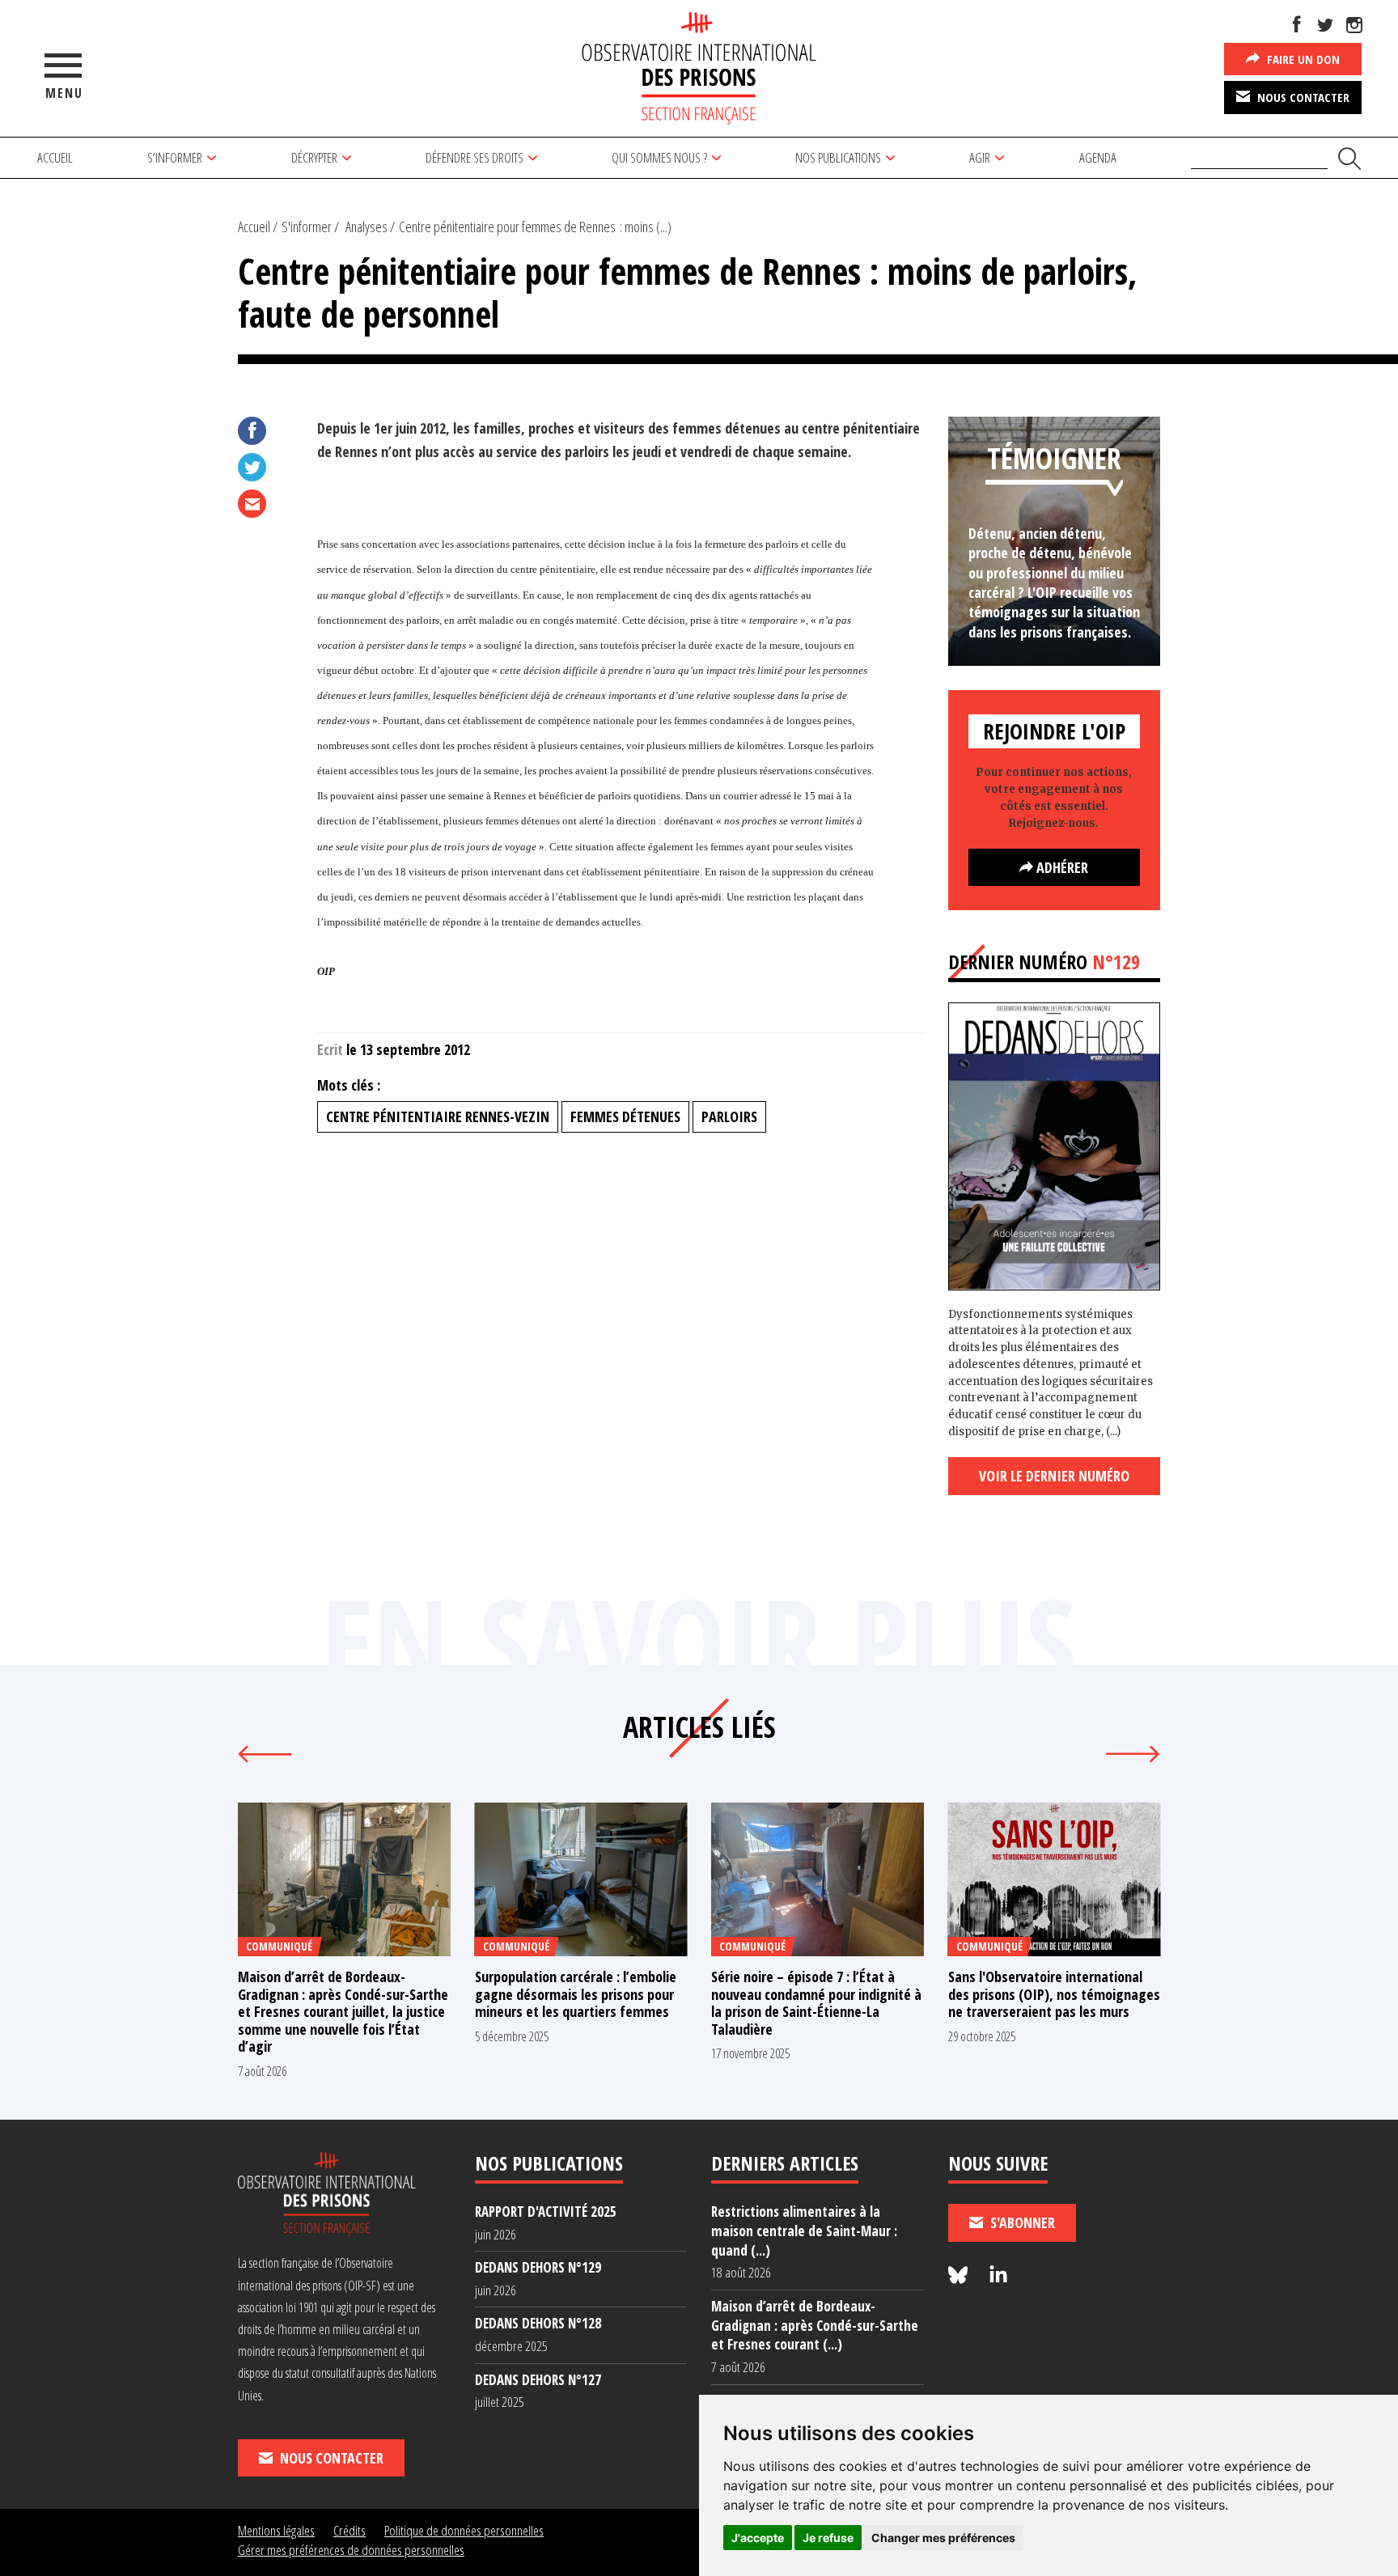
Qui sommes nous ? (659, 157)
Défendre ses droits (474, 157)
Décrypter (314, 157)
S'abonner (1021, 2222)
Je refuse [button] (828, 2538)
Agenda (1098, 157)
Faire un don (1302, 59)
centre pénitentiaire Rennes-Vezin (438, 1116)
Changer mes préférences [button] (943, 2538)
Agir (980, 157)
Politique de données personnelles (464, 2530)
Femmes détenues (625, 1116)
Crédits (349, 2530)
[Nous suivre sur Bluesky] (960, 2275)
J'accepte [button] (758, 2538)
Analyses (366, 227)
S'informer (307, 227)
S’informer (175, 157)
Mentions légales (276, 2530)
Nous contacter (1302, 97)
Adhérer (1061, 867)
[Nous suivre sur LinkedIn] (998, 2275)
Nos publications (838, 157)
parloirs (729, 1116)
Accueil (55, 157)
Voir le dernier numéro (1054, 1476)
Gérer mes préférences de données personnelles (351, 2550)
